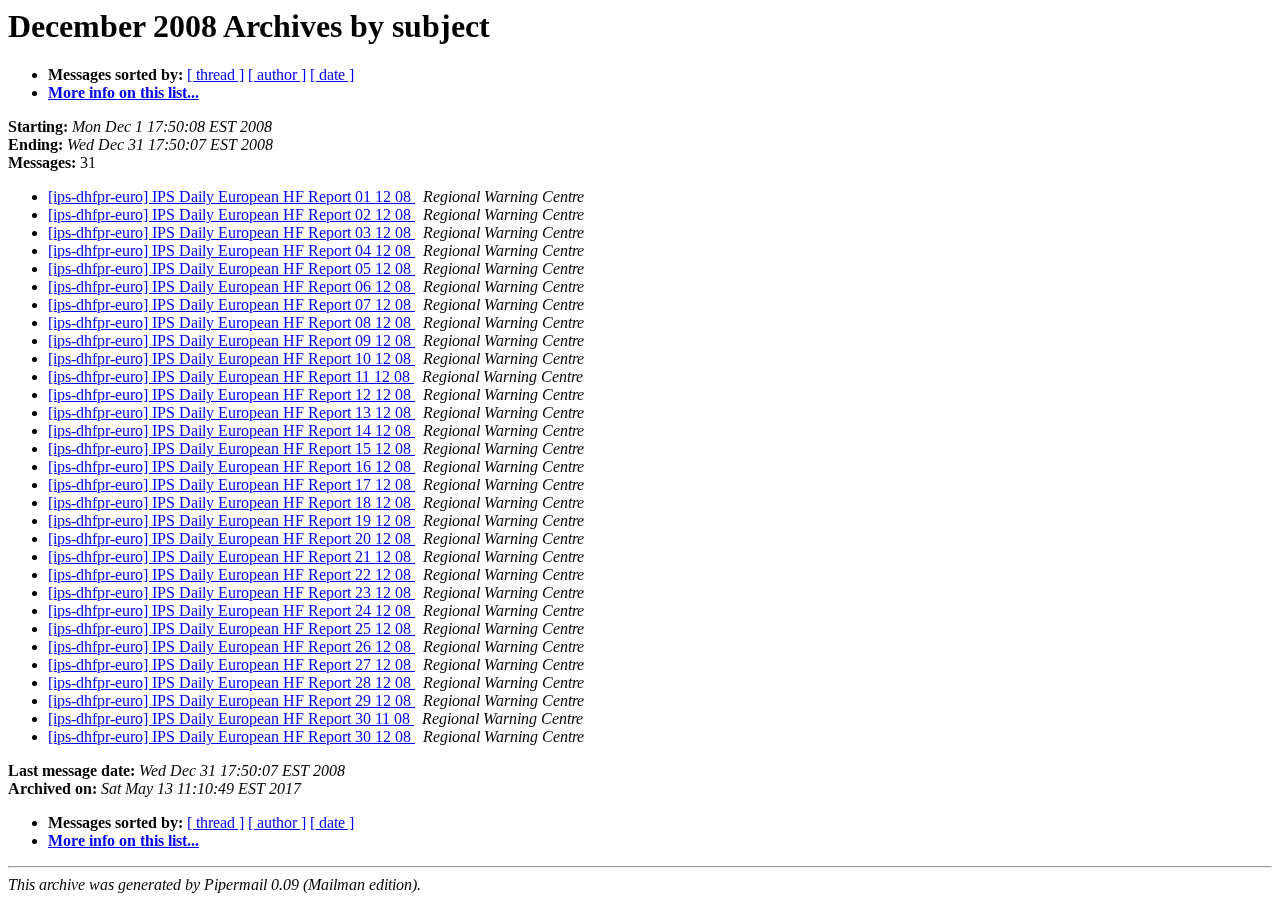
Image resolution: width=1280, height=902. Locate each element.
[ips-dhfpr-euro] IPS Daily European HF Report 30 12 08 (231, 736)
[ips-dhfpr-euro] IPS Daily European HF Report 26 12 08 (231, 646)
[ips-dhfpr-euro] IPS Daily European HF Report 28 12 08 (231, 682)
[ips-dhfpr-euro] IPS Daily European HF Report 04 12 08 (231, 250)
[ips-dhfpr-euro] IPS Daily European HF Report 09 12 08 (231, 340)
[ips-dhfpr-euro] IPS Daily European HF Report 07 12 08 (231, 304)
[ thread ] (215, 74)
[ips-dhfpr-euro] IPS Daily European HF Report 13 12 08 (231, 412)
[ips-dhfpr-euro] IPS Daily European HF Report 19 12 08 (231, 520)
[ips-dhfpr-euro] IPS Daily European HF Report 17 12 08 (231, 484)
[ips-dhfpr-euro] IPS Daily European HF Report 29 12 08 (231, 700)
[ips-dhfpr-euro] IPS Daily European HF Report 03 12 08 (231, 232)
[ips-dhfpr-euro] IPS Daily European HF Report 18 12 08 (231, 502)
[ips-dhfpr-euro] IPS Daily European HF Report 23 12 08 (231, 592)
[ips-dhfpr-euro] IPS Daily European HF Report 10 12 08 (231, 358)
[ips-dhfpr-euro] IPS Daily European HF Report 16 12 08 (231, 466)
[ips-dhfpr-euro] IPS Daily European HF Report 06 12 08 (231, 286)
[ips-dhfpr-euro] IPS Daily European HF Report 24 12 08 (231, 610)
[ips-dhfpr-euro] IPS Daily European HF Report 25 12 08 (231, 628)
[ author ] (277, 74)
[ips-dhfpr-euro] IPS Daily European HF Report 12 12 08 (231, 394)
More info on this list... (123, 92)
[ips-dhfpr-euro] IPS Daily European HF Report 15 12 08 (231, 448)
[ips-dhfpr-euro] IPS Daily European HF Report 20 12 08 (231, 538)
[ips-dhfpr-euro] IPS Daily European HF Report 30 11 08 (231, 718)
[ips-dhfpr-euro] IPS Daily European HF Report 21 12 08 (231, 556)
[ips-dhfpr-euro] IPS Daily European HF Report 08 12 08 (231, 322)
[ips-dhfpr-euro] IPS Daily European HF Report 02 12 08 (231, 214)
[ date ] (332, 74)
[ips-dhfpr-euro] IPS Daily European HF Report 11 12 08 (231, 376)
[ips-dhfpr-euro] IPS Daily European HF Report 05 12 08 (231, 268)
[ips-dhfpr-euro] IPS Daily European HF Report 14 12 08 (231, 430)
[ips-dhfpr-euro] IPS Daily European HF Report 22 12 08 (231, 574)
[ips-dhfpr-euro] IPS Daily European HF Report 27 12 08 (231, 664)
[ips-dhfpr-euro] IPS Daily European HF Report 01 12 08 (231, 196)
